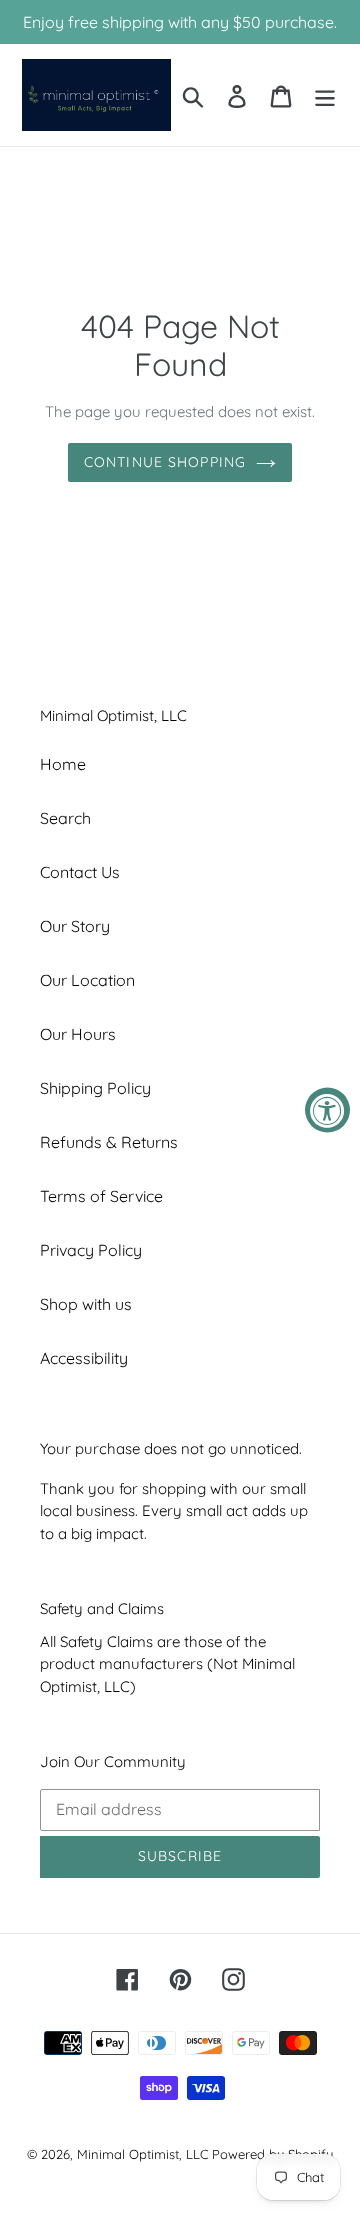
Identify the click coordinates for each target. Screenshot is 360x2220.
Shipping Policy (95, 1088)
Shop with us (86, 1304)
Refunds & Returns (109, 1142)
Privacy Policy (91, 1250)
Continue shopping (165, 462)
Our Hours (78, 1034)
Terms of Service (101, 1196)
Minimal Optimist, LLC (142, 2154)
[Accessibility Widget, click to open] (327, 1110)
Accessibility (84, 1358)
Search (65, 818)
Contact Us (80, 872)
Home (63, 764)
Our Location (87, 980)
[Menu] (325, 94)
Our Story (75, 926)
